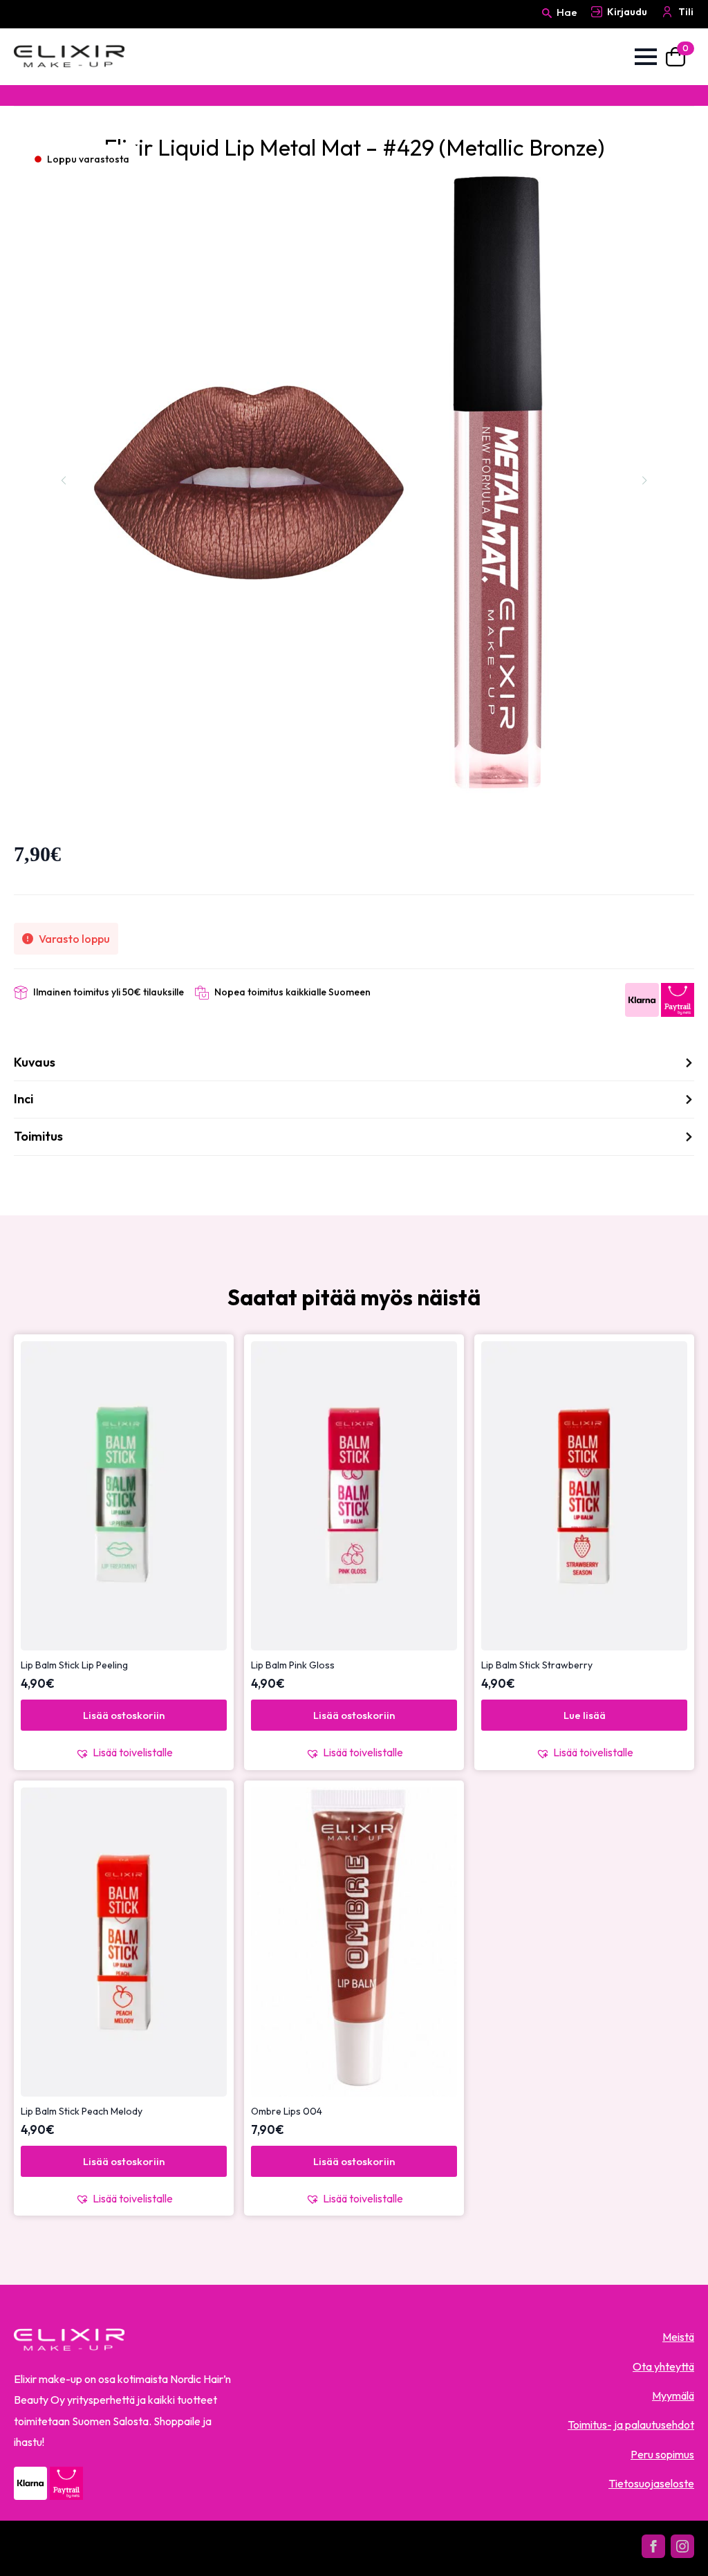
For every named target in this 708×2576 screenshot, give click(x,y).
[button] (124, 1752)
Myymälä (673, 2395)
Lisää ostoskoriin (124, 1715)
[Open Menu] (646, 57)
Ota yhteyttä (663, 2366)
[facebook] (653, 2546)
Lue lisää (585, 1715)
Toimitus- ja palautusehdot (631, 2425)
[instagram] (682, 2546)
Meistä (678, 2337)
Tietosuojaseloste (651, 2483)
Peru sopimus (662, 2454)
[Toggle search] (547, 26)
